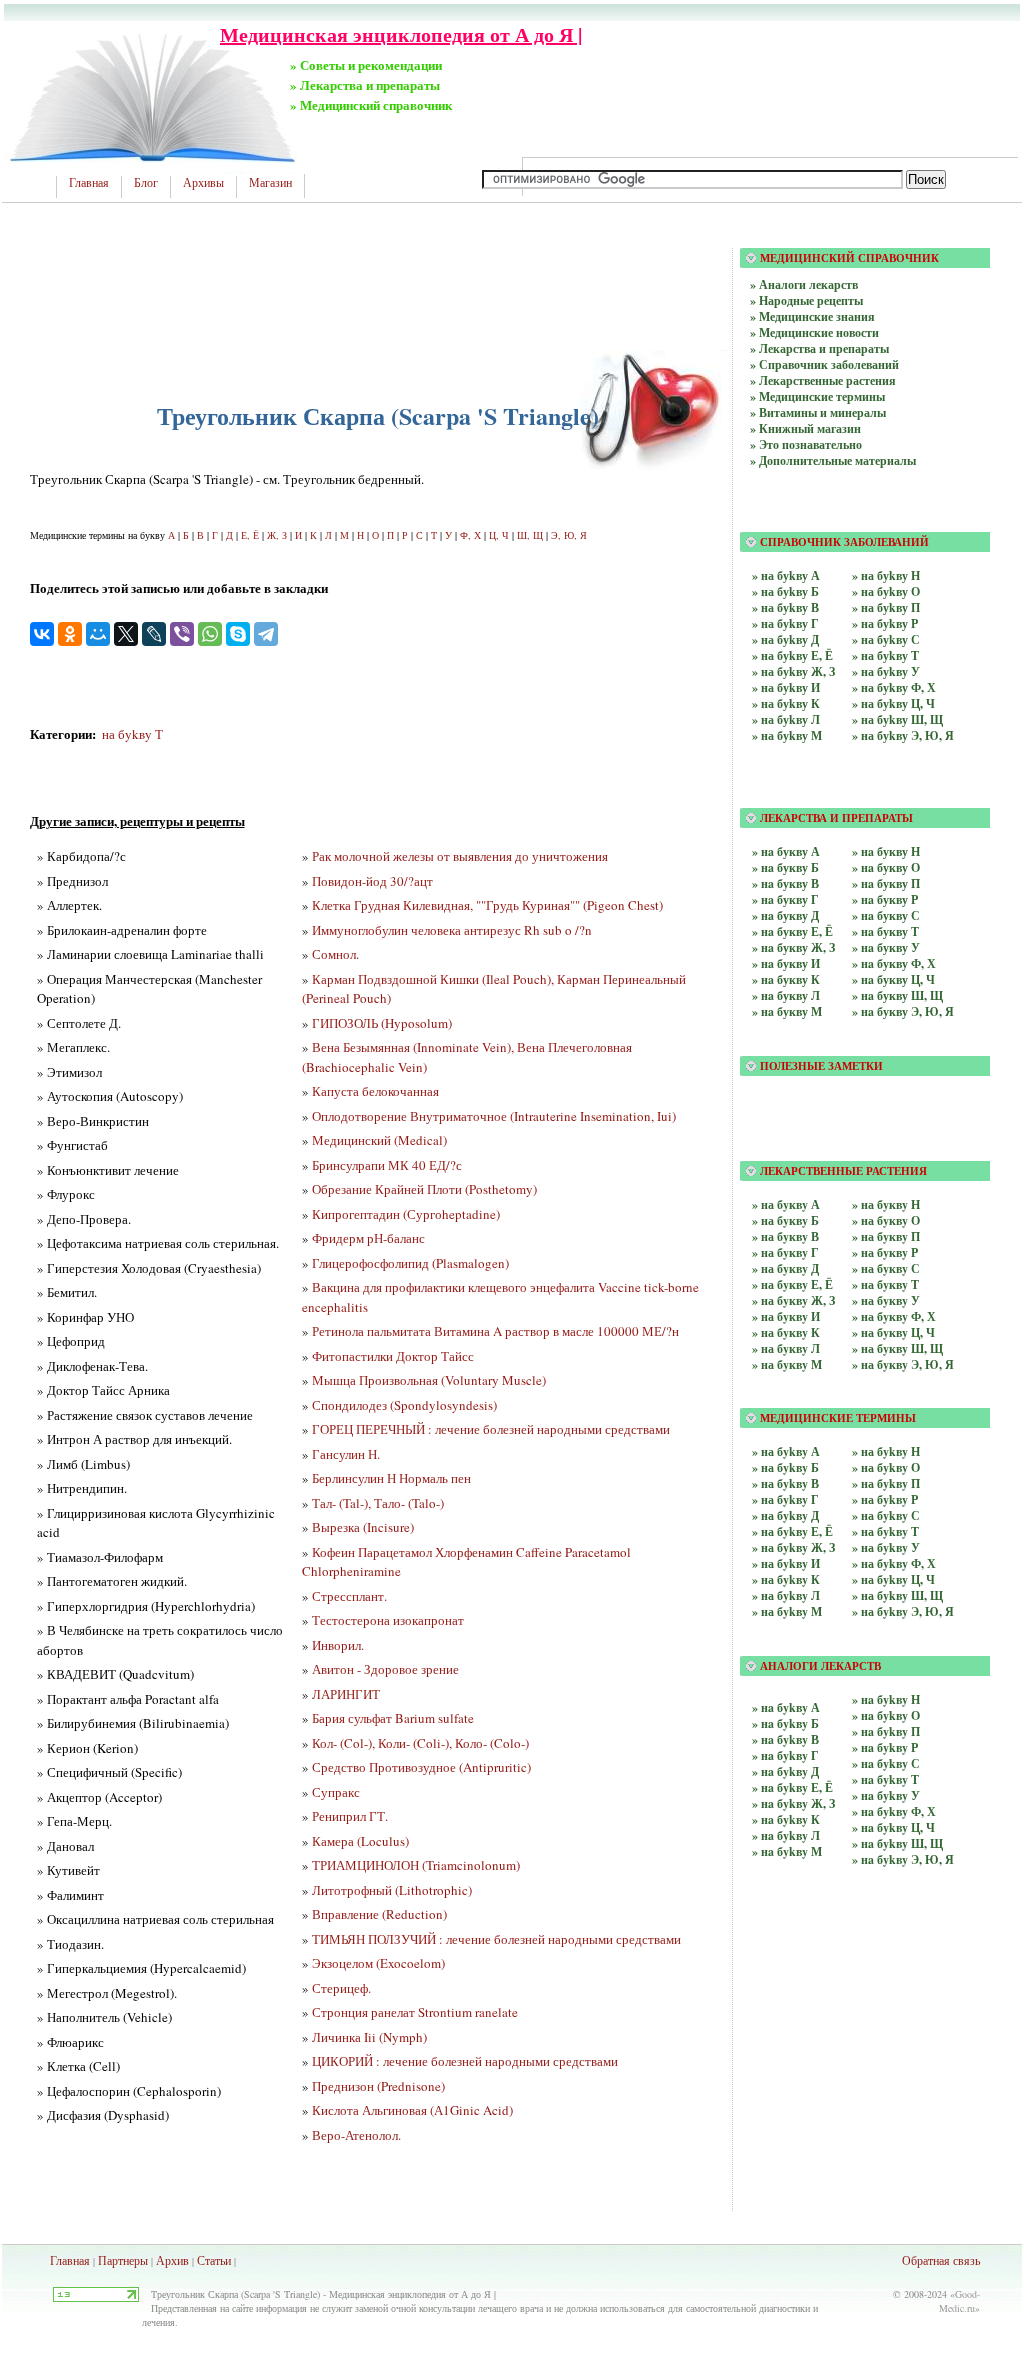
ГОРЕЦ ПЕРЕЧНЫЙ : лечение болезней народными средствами (491, 1429)
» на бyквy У (886, 1300)
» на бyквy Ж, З (793, 1300)
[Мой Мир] (98, 634)
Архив (172, 2260)
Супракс (336, 1792)
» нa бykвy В (785, 1739)
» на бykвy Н (886, 1451)
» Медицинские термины (817, 396)
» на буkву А (786, 575)
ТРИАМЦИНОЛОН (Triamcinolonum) (416, 1865)
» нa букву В (785, 883)
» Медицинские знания (812, 316)
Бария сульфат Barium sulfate (393, 1718)
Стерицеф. (341, 1988)
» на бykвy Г (785, 1499)
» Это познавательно (806, 444)
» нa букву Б (785, 867)
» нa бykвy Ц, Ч (893, 1827)
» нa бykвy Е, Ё (792, 1787)
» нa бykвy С (886, 1763)
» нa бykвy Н (886, 1699)
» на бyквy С (886, 1268)
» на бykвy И (786, 1563)
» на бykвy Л (786, 1595)
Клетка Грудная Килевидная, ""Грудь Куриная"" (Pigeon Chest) (487, 905)
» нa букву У (886, 947)
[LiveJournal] (154, 634)
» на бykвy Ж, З (793, 1547)
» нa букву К (786, 979)
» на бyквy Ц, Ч (893, 1332)
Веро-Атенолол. (356, 2135)
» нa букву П (886, 883)
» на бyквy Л (786, 1348)
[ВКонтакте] (42, 634)
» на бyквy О (886, 1220)
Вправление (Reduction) (379, 1914)
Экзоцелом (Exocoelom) (378, 1963)
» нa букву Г (785, 899)
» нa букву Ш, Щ (897, 995)
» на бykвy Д (785, 1515)
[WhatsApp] (210, 634)
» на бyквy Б (785, 1220)
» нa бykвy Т (885, 1779)
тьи (223, 2260)
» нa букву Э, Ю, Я (903, 1011)
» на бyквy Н (886, 1204)
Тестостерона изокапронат (388, 1620)
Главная (89, 183)
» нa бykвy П (886, 1731)
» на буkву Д (785, 639)
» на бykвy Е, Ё (792, 1531)
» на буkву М (787, 735)
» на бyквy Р (885, 1252)
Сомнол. (335, 954)
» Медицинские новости (814, 332)
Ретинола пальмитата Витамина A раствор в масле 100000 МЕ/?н (495, 1331)
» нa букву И (786, 963)
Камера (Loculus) (360, 1841)
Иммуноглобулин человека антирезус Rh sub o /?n (452, 930)
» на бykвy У (886, 1547)
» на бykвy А (786, 1451)
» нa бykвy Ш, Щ (897, 1843)
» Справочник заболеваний (824, 364)
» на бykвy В (785, 1483)
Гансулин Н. (346, 1454)
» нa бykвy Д (785, 1771)
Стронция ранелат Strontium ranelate (415, 2012)
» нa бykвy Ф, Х (894, 1811)
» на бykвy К (786, 1579)
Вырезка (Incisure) (363, 1527)
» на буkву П (886, 607)
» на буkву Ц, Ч (893, 703)
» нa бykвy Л (786, 1835)
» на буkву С (886, 639)
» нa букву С (886, 915)
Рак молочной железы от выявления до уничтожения (460, 856)
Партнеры (123, 2260)
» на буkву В (785, 607)
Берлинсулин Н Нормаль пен (391, 1478)
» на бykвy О (886, 1467)
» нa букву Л (786, 995)
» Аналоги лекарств (804, 284)
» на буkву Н (886, 575)
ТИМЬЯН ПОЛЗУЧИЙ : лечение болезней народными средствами (496, 1939)
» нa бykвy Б (785, 1723)
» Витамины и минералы (818, 412)
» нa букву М (787, 1011)
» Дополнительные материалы (833, 460)
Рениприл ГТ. (350, 1816)
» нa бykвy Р (885, 1747)
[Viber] (182, 634)
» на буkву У (886, 671)
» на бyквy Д (785, 1268)
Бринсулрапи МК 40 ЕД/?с (387, 1165)
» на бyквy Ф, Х (894, 1316)
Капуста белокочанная (375, 1091)
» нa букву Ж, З (793, 947)
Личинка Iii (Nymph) (369, 2037)
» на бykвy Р (885, 1499)
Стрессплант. (349, 1596)
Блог (146, 183)
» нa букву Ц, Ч (893, 979)
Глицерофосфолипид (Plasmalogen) (410, 1263)
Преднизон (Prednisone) (378, 2086)
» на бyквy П (886, 1236)
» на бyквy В (785, 1236)
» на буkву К (786, 703)
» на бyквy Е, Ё (792, 1284)
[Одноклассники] (70, 634)
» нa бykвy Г (785, 1755)
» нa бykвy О (886, 1715)
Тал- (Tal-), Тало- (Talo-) (378, 1503)
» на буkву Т (885, 655)
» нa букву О (886, 867)
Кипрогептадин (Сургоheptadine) (406, 1214)
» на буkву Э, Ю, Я (903, 735)
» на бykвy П (886, 1483)
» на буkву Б (785, 591)
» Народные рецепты (806, 300)
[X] (126, 634)
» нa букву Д (785, 915)
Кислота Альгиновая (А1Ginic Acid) (412, 2110)
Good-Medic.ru (959, 2301)
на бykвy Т (132, 734)
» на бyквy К (786, 1332)
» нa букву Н (886, 851)
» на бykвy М (787, 1611)
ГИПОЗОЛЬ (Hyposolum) (382, 1023)
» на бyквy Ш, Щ (897, 1348)
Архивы (203, 183)
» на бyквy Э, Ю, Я (903, 1364)
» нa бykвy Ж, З (793, 1803)
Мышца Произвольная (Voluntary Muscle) (429, 1380)
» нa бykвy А (786, 1707)
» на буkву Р (885, 623)
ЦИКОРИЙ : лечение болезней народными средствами (465, 2061)
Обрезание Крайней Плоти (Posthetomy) (424, 1189)
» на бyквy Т (885, 1284)
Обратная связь (941, 2260)
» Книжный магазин (805, 428)
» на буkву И (786, 687)
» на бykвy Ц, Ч (893, 1579)
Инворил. (338, 1645)
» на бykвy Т (885, 1531)
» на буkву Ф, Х (894, 687)
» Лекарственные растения (823, 380)
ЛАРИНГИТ (346, 1694)
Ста (206, 2260)
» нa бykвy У (886, 1795)
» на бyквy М (787, 1364)
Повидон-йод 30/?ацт (372, 881)
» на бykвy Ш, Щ (897, 1595)
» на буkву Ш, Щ (897, 719)
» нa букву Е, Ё (792, 931)
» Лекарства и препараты (819, 348)
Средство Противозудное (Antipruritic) (421, 1767)
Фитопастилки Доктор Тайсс (393, 1356)
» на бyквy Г (785, 1252)
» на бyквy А (786, 1204)
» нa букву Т (885, 931)
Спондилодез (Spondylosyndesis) (404, 1405)
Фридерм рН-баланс (368, 1238)
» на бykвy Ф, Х (894, 1563)
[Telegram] (266, 634)
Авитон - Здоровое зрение (385, 1669)
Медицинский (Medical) (379, 1140)
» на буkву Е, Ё (792, 655)
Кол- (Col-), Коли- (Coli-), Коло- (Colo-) (420, 1743)
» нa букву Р (885, 899)
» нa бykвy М (787, 1851)
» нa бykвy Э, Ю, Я (903, 1859)
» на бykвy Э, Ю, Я (903, 1611)
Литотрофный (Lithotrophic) (392, 1890)
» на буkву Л (786, 719)
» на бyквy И (786, 1316)
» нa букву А (786, 851)
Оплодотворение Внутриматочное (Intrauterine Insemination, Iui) (494, 1116)
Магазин (270, 183)
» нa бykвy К (786, 1819)
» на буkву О (886, 591)
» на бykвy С (886, 1515)
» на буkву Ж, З (793, 671)
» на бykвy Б (785, 1467)
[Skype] (238, 634)
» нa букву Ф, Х (894, 963)
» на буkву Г (785, 623)
